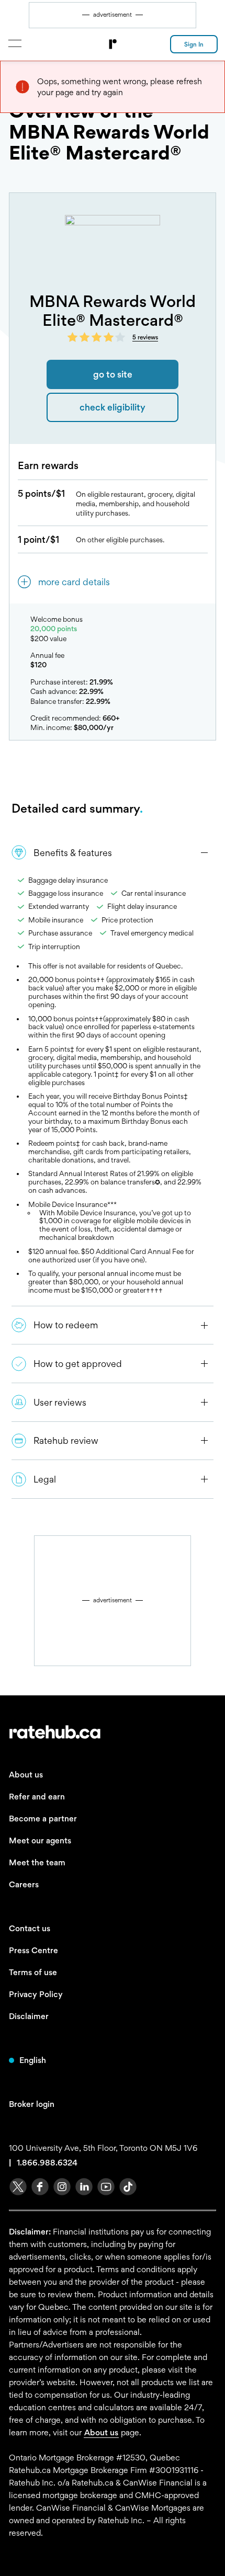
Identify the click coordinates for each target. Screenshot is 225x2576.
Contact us (30, 1928)
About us (26, 1775)
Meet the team (37, 1862)
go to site (113, 374)
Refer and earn (37, 1797)
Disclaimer (29, 2016)
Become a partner (43, 1819)
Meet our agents (40, 1840)
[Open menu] (14, 43)
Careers (24, 1884)
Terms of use (33, 1972)
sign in (194, 44)
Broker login (32, 2104)
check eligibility (113, 407)
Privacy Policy (36, 1994)
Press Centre (33, 1950)
